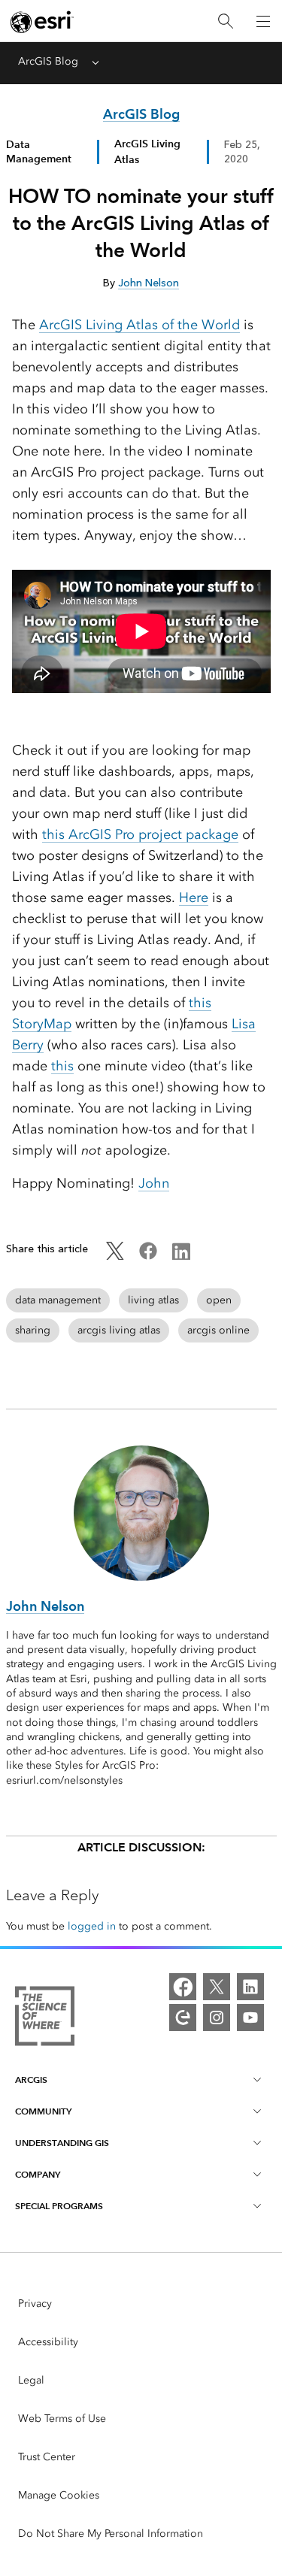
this (62, 1066)
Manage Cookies (59, 2495)
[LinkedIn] (250, 1987)
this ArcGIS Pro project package (140, 834)
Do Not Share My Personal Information (111, 2534)
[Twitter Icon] (115, 1256)
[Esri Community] (183, 2018)
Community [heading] (43, 2111)
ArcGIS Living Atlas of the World (139, 325)
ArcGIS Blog (48, 61)
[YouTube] (250, 2018)
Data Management (39, 151)
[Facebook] (183, 1987)
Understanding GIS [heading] (62, 2143)
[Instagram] (217, 2018)
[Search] (226, 21)
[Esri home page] (42, 22)
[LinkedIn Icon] (181, 1256)
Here (194, 898)
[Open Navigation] (263, 21)
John (154, 1183)
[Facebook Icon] (148, 1256)
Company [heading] (38, 2174)
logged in (92, 1926)
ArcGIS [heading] (31, 2080)
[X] (217, 1987)
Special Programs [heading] (59, 2206)
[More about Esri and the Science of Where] (45, 2019)
